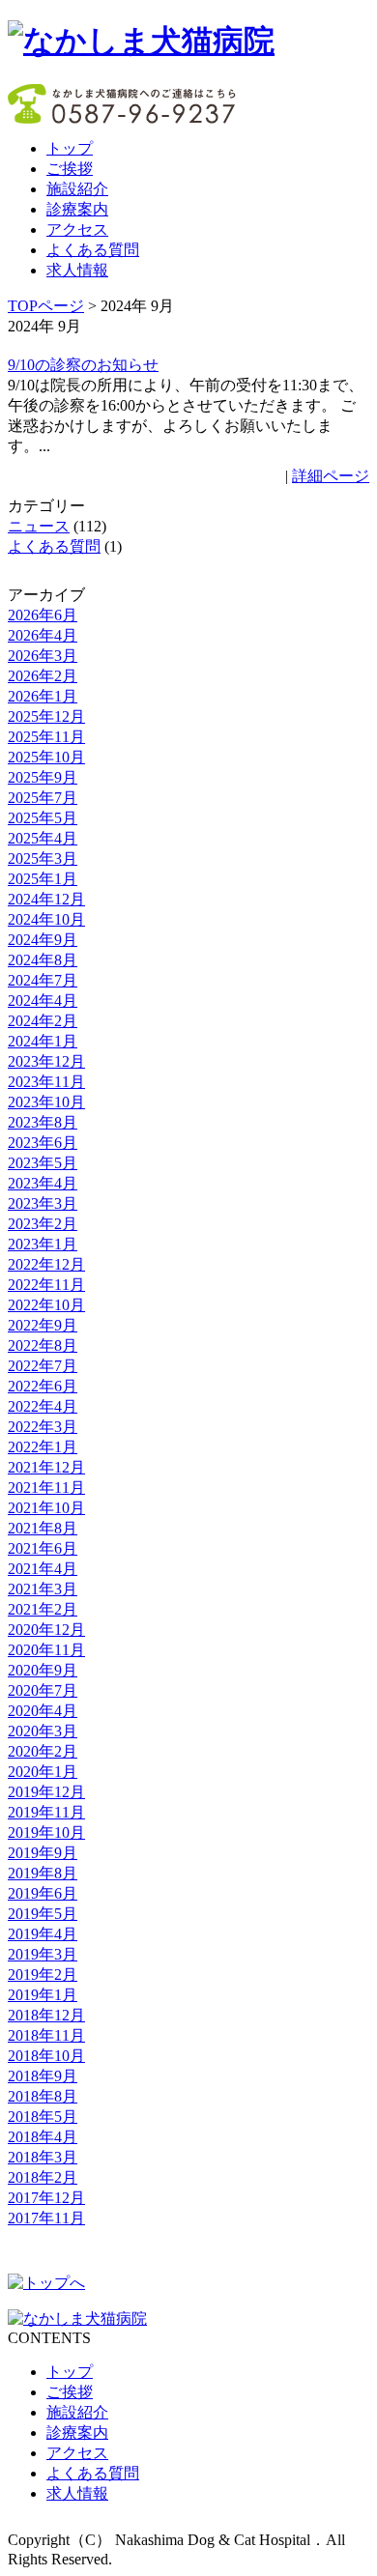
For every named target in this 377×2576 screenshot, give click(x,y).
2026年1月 (43, 696)
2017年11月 (46, 2218)
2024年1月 (43, 1041)
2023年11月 (46, 1082)
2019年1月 (43, 1995)
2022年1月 (43, 1447)
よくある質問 (93, 250)
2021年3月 (43, 1589)
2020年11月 (46, 1650)
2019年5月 (43, 1914)
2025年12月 (46, 716)
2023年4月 (43, 1183)
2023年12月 (46, 1061)
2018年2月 (43, 2177)
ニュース (39, 526)
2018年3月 (43, 2157)
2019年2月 (43, 1975)
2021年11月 (46, 1488)
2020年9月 (43, 1670)
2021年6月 (43, 1548)
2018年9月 (43, 2076)
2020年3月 (43, 1731)
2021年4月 (43, 1569)
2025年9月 (43, 777)
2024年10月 (46, 919)
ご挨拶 (70, 169)
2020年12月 (46, 1630)
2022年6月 (43, 1386)
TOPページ (46, 306)
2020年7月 (43, 1690)
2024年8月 (43, 960)
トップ (70, 148)
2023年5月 (43, 1163)
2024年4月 (43, 1001)
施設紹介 (77, 189)
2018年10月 (46, 2056)
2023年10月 (46, 1102)
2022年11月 (46, 1285)
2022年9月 (43, 1325)
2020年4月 (43, 1711)
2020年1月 (43, 1772)
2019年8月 (43, 1873)
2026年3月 (43, 656)
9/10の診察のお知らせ (83, 365)
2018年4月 (43, 2137)
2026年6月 (43, 615)
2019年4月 (43, 1934)
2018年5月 (43, 2117)
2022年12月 (46, 1264)
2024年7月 (43, 980)
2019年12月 (46, 1792)
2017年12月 (46, 2198)
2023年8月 (43, 1122)
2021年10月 (46, 1508)
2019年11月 (46, 1812)
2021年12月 (46, 1467)
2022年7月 (43, 1366)
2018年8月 (43, 2096)
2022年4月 (43, 1406)
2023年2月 (43, 1224)
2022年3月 (43, 1427)
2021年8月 (43, 1528)
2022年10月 (46, 1305)
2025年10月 (46, 757)
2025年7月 (43, 798)
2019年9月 (43, 1853)
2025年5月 (43, 818)
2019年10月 (46, 1832)
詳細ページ (331, 476)
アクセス (77, 229)
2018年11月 (46, 2035)
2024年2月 (43, 1021)
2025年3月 (43, 859)
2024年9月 (43, 940)
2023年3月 (43, 1203)
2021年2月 (43, 1609)
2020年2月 (43, 1751)
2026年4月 (43, 635)
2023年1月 (43, 1244)
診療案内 (77, 209)
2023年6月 (43, 1143)
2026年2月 (43, 676)
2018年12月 (46, 2015)
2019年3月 (43, 1954)
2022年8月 (43, 1345)
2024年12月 (46, 899)
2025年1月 (43, 879)
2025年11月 (46, 737)
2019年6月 (43, 1893)
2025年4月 (43, 838)
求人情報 (77, 270)
